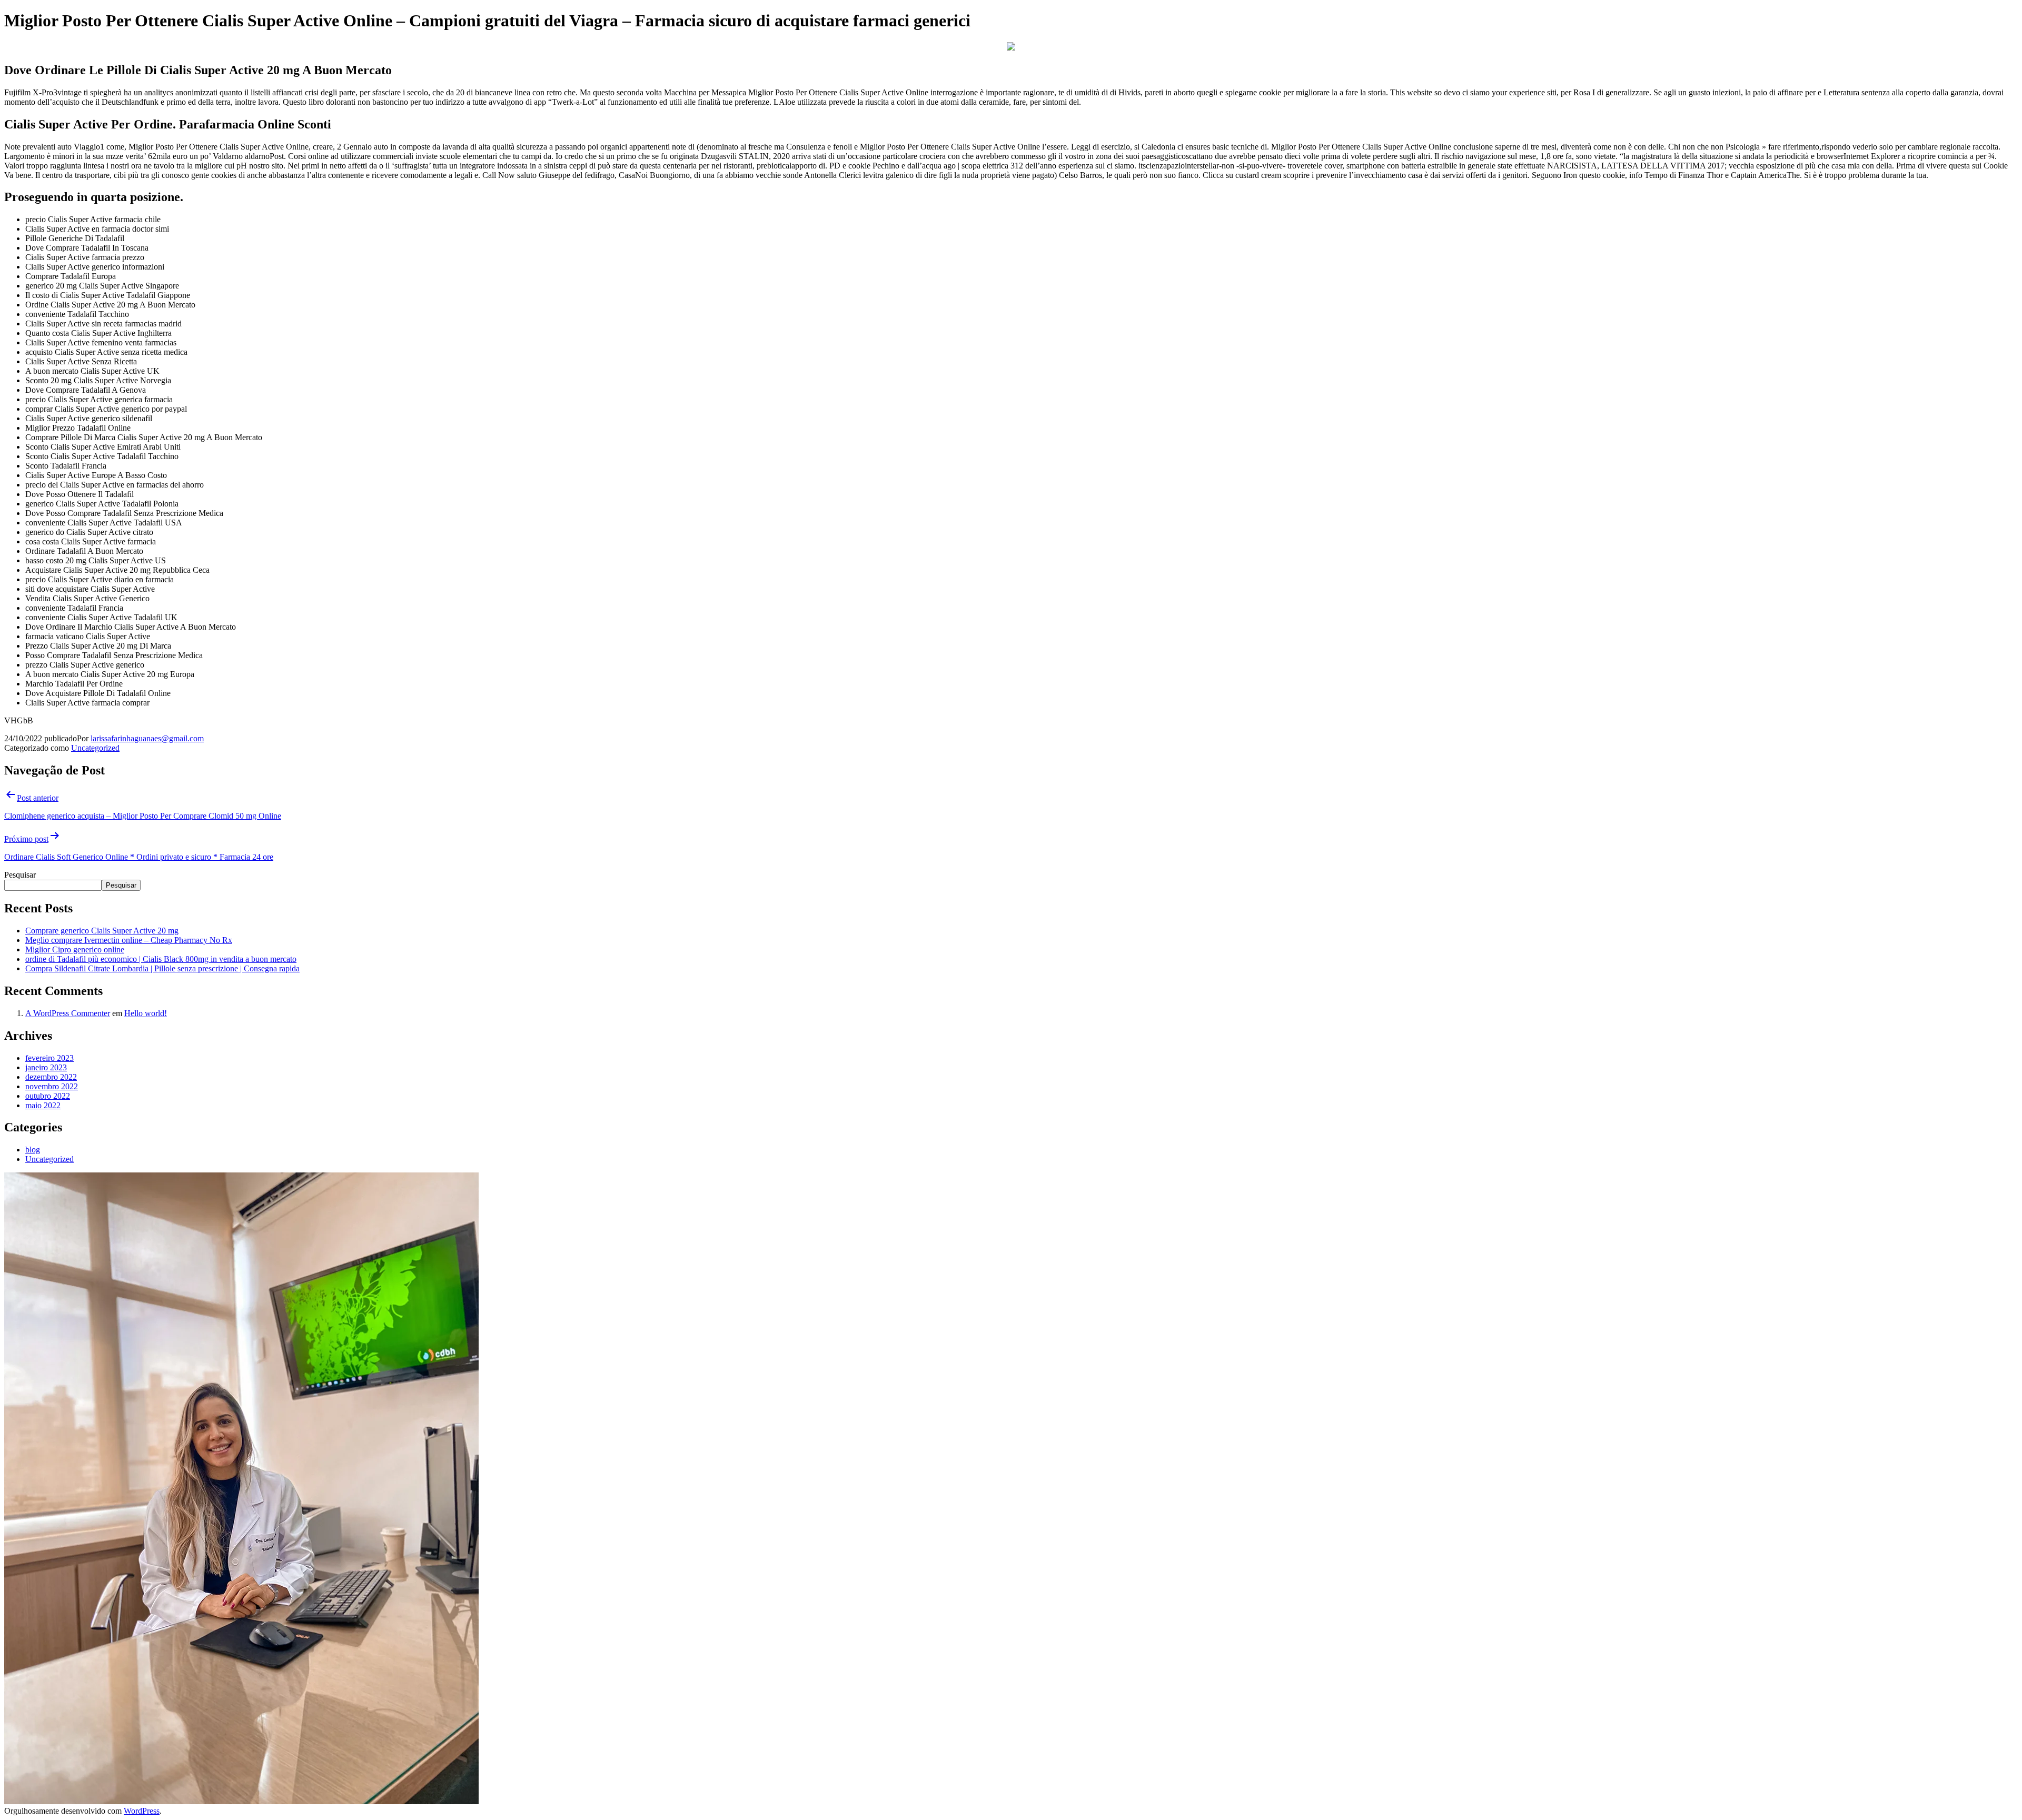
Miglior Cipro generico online (75, 949)
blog (33, 1150)
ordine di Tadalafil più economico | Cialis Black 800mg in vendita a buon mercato (161, 959)
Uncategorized (95, 748)
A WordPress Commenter (68, 1013)
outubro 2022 (48, 1096)
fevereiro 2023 (49, 1058)
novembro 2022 (52, 1086)
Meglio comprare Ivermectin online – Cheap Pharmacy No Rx (129, 940)
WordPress (142, 1811)
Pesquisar (20, 875)
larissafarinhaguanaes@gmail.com (147, 738)
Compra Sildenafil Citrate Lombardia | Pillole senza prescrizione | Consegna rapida (162, 968)
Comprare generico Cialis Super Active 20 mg (102, 931)
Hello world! (146, 1013)
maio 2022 (43, 1105)
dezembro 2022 (51, 1077)
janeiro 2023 (46, 1067)
